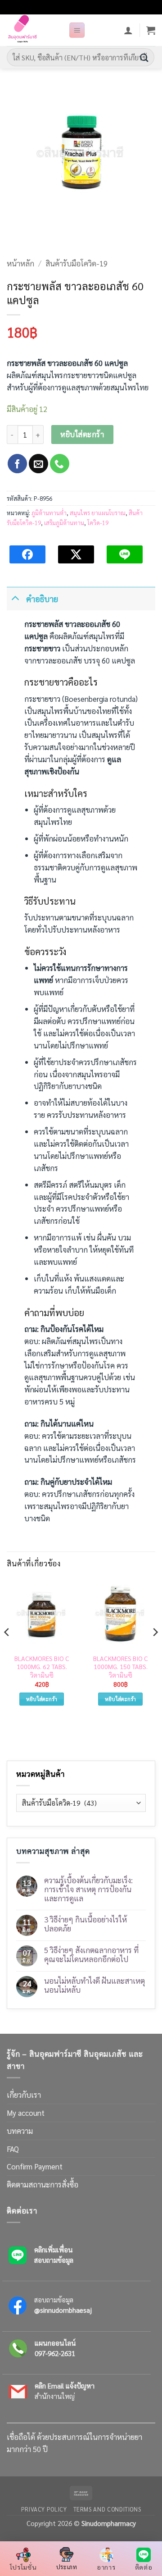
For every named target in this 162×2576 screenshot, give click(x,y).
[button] (77, 30)
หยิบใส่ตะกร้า (82, 434)
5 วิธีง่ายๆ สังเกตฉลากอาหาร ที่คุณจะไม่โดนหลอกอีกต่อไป (91, 1954)
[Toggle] (15, 597)
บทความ (20, 2131)
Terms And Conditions (107, 2509)
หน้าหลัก (20, 263)
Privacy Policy (44, 2509)
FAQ (13, 2149)
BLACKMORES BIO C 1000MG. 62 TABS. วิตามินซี (42, 1667)
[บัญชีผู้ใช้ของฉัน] (128, 30)
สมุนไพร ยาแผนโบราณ (98, 513)
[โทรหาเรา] (60, 464)
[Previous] (7, 1650)
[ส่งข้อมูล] (144, 57)
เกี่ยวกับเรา (24, 2095)
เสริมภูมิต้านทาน (64, 523)
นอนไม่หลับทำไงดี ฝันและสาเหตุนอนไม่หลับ (94, 1985)
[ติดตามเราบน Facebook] (17, 464)
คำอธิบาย (42, 599)
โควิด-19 (98, 523)
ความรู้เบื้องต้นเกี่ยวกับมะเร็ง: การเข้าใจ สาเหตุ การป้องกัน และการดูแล (88, 1889)
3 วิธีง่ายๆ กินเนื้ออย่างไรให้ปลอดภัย (85, 1924)
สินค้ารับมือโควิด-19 (76, 263)
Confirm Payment (35, 2166)
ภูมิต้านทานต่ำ (49, 513)
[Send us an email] (38, 464)
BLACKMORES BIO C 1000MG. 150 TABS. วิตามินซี (121, 1667)
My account (26, 2113)
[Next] (155, 1650)
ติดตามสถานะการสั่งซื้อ (43, 2184)
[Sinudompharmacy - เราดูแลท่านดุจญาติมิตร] (34, 30)
